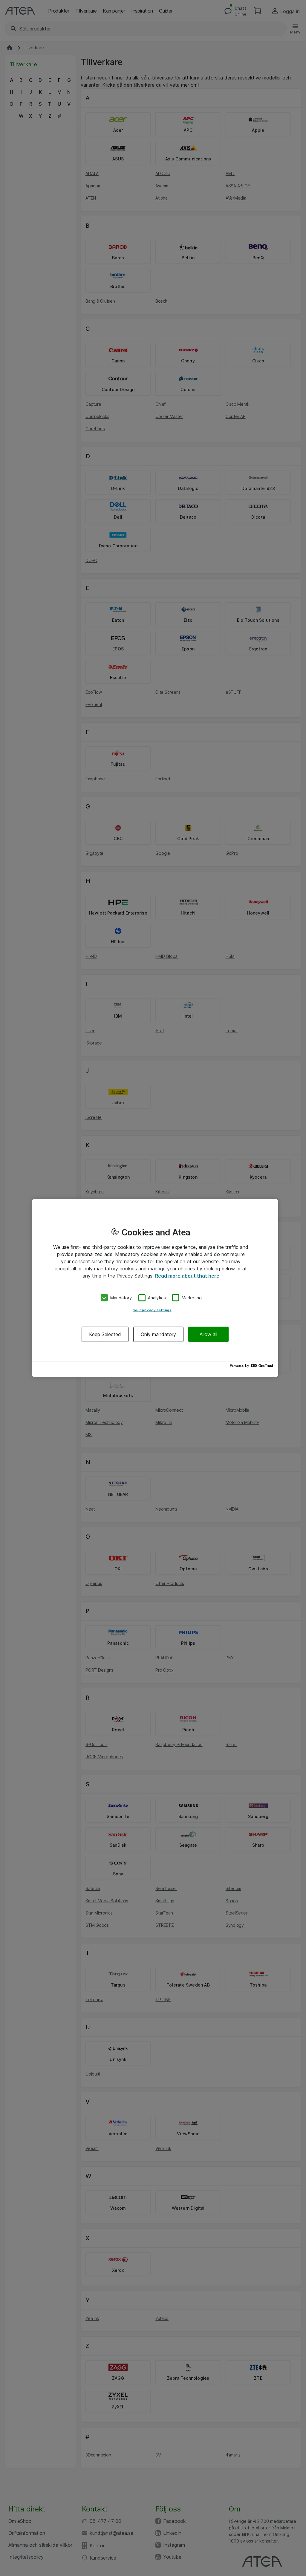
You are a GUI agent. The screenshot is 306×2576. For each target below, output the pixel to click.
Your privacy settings (152, 1310)
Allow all (208, 1334)
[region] (155, 1288)
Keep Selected (105, 1334)
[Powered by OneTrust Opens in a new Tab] (253, 1367)
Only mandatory (158, 1334)
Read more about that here (187, 1276)
